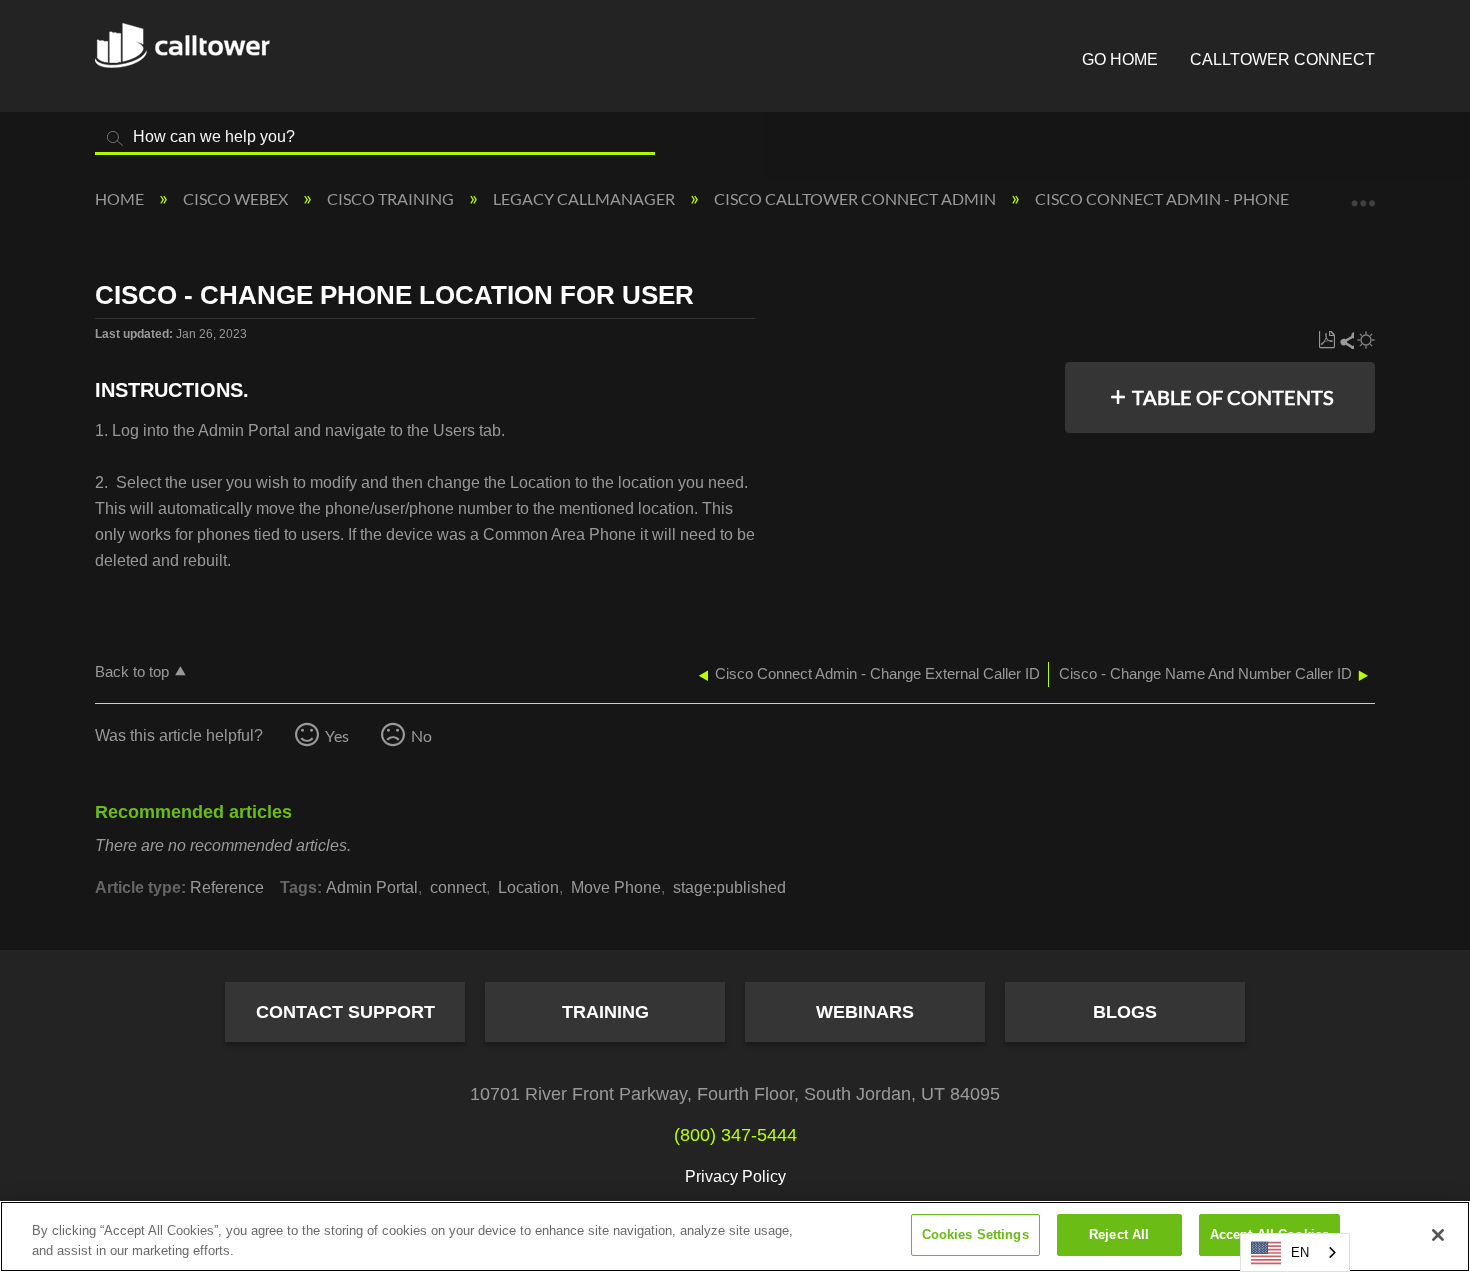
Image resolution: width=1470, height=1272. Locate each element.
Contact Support (345, 1012)
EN (1300, 1252)
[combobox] (1295, 1252)
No (421, 735)
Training (605, 1012)
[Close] (1438, 1235)
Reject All (1119, 1234)
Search (115, 138)
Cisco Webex (237, 198)
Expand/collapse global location (1363, 193)
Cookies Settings (975, 1234)
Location (528, 887)
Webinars (865, 1012)
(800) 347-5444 (735, 1135)
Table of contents (1233, 397)
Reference (227, 887)
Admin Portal (372, 887)
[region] (735, 1236)
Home (121, 198)
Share (1346, 340)
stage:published (729, 887)
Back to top (132, 671)
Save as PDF (1326, 340)
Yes (337, 735)
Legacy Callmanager (585, 198)
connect (458, 887)
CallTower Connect (1282, 59)
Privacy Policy (735, 1176)
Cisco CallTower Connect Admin (856, 198)
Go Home (1120, 59)
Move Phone (616, 887)
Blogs (1125, 1012)
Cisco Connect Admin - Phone (1163, 198)
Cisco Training (392, 198)
